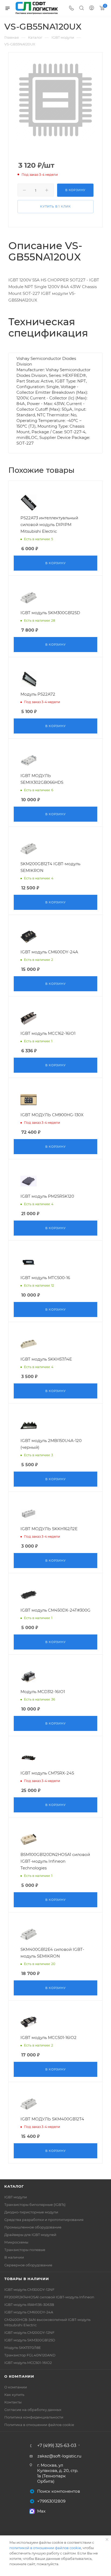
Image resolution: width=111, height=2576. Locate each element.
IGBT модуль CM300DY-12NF (29, 2289)
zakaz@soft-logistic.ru (59, 2456)
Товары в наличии (27, 2279)
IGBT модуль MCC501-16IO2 (28, 2363)
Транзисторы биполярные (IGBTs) (35, 2205)
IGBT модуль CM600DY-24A (29, 2312)
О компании (19, 2376)
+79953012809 (51, 2501)
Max (41, 2511)
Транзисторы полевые (25, 2250)
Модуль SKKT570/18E (23, 2348)
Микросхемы (16, 2242)
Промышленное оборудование (33, 2227)
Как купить (14, 2395)
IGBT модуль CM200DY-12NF (29, 2332)
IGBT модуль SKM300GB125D (30, 2340)
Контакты (13, 2402)
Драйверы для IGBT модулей (30, 2235)
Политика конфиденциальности (34, 2417)
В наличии (14, 2257)
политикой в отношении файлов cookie (45, 2548)
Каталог (14, 2186)
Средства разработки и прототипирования (44, 2220)
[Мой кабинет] (92, 8)
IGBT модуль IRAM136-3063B (29, 2305)
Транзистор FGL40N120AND (30, 2355)
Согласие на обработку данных (33, 2410)
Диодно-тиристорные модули (31, 2212)
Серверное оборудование (28, 2265)
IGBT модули (16, 2197)
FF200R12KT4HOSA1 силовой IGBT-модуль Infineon (49, 2297)
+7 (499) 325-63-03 (57, 2446)
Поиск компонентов (59, 2491)
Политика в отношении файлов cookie (39, 2425)
